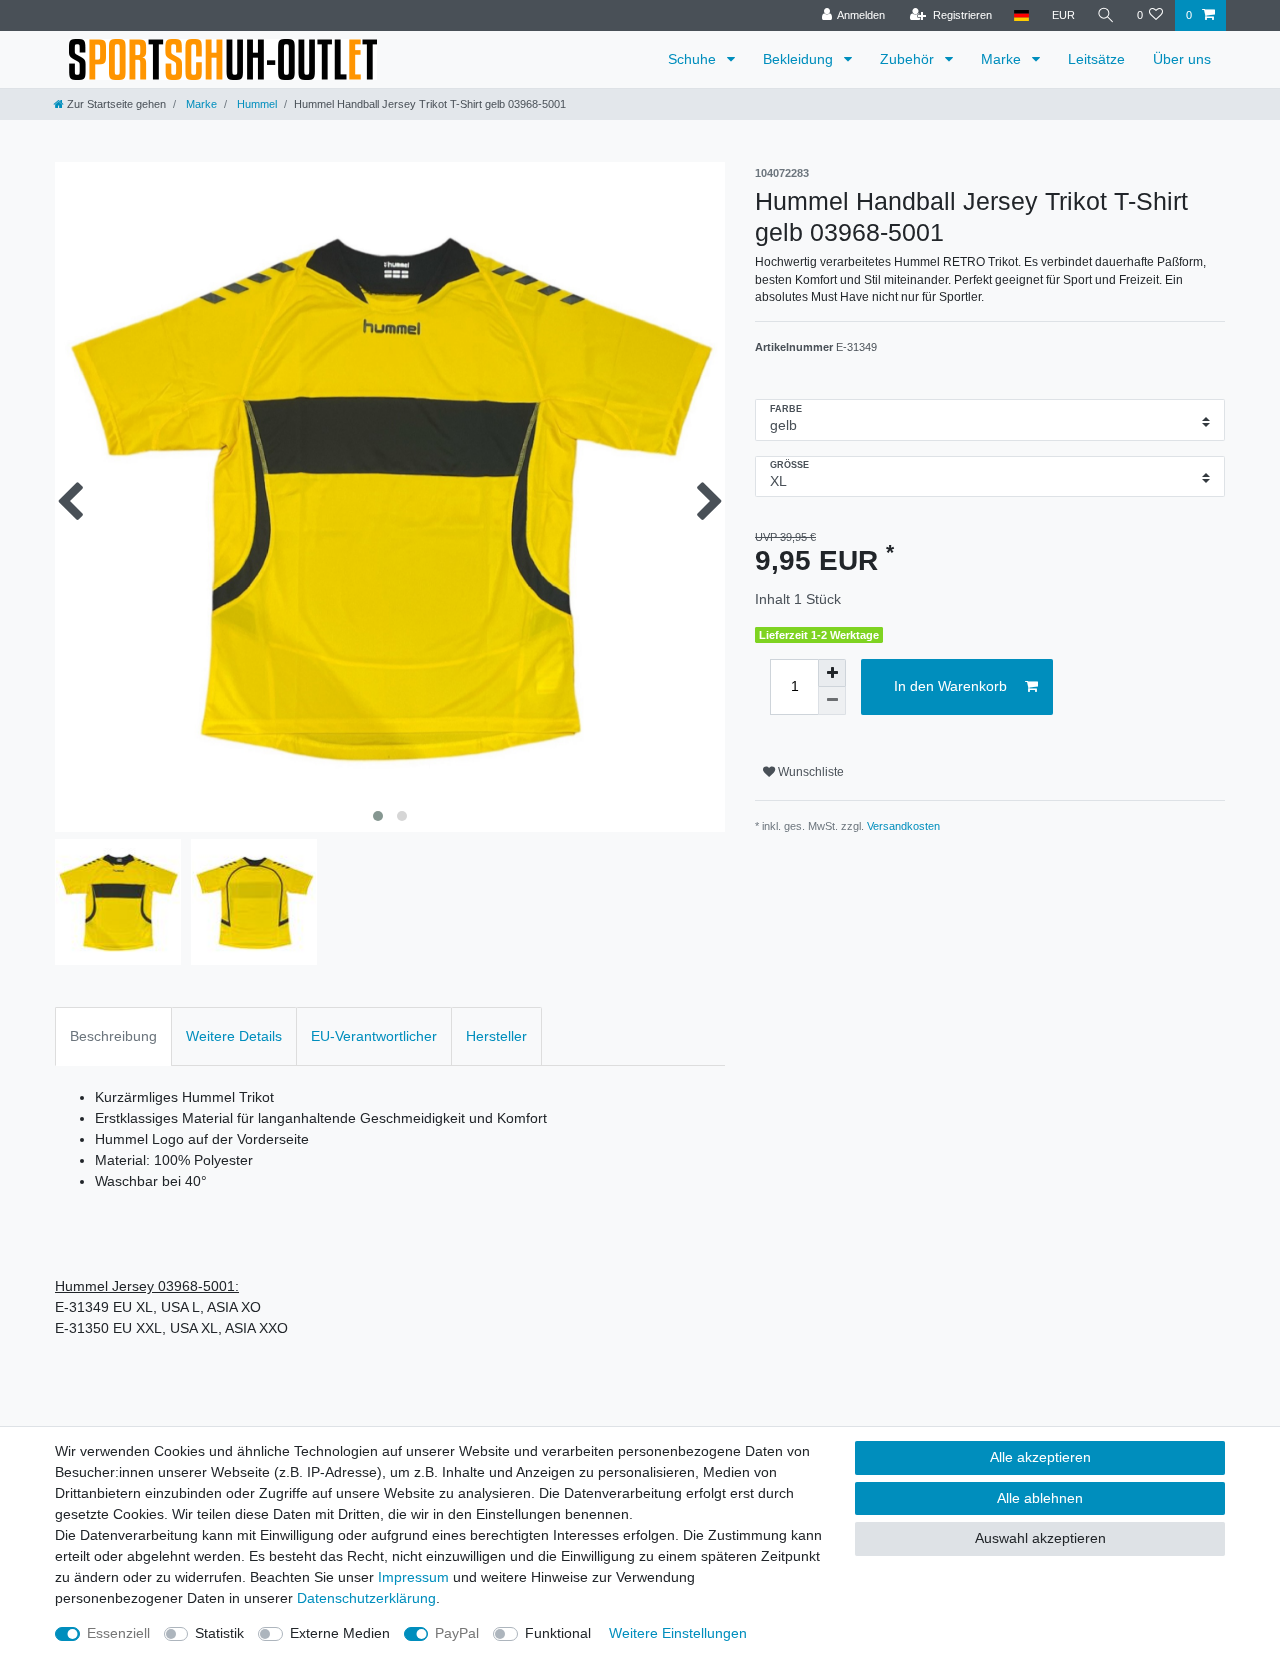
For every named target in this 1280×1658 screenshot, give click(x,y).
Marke (1003, 59)
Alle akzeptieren (1040, 1457)
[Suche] (1106, 15)
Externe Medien (340, 1633)
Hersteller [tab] (496, 1036)
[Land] (1021, 15)
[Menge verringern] (832, 701)
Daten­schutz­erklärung (366, 1598)
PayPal (457, 1633)
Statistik (219, 1633)
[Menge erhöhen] (832, 673)
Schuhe (694, 59)
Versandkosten (903, 826)
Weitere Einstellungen (678, 1633)
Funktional (558, 1633)
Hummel (255, 104)
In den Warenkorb (950, 686)
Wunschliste (809, 772)
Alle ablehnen (1040, 1498)
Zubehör (909, 59)
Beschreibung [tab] (113, 1036)
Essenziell (118, 1633)
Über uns (1182, 59)
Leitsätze (1096, 59)
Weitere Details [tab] (234, 1036)
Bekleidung (800, 59)
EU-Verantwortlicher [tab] (374, 1036)
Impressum (413, 1577)
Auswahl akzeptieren (1040, 1538)
